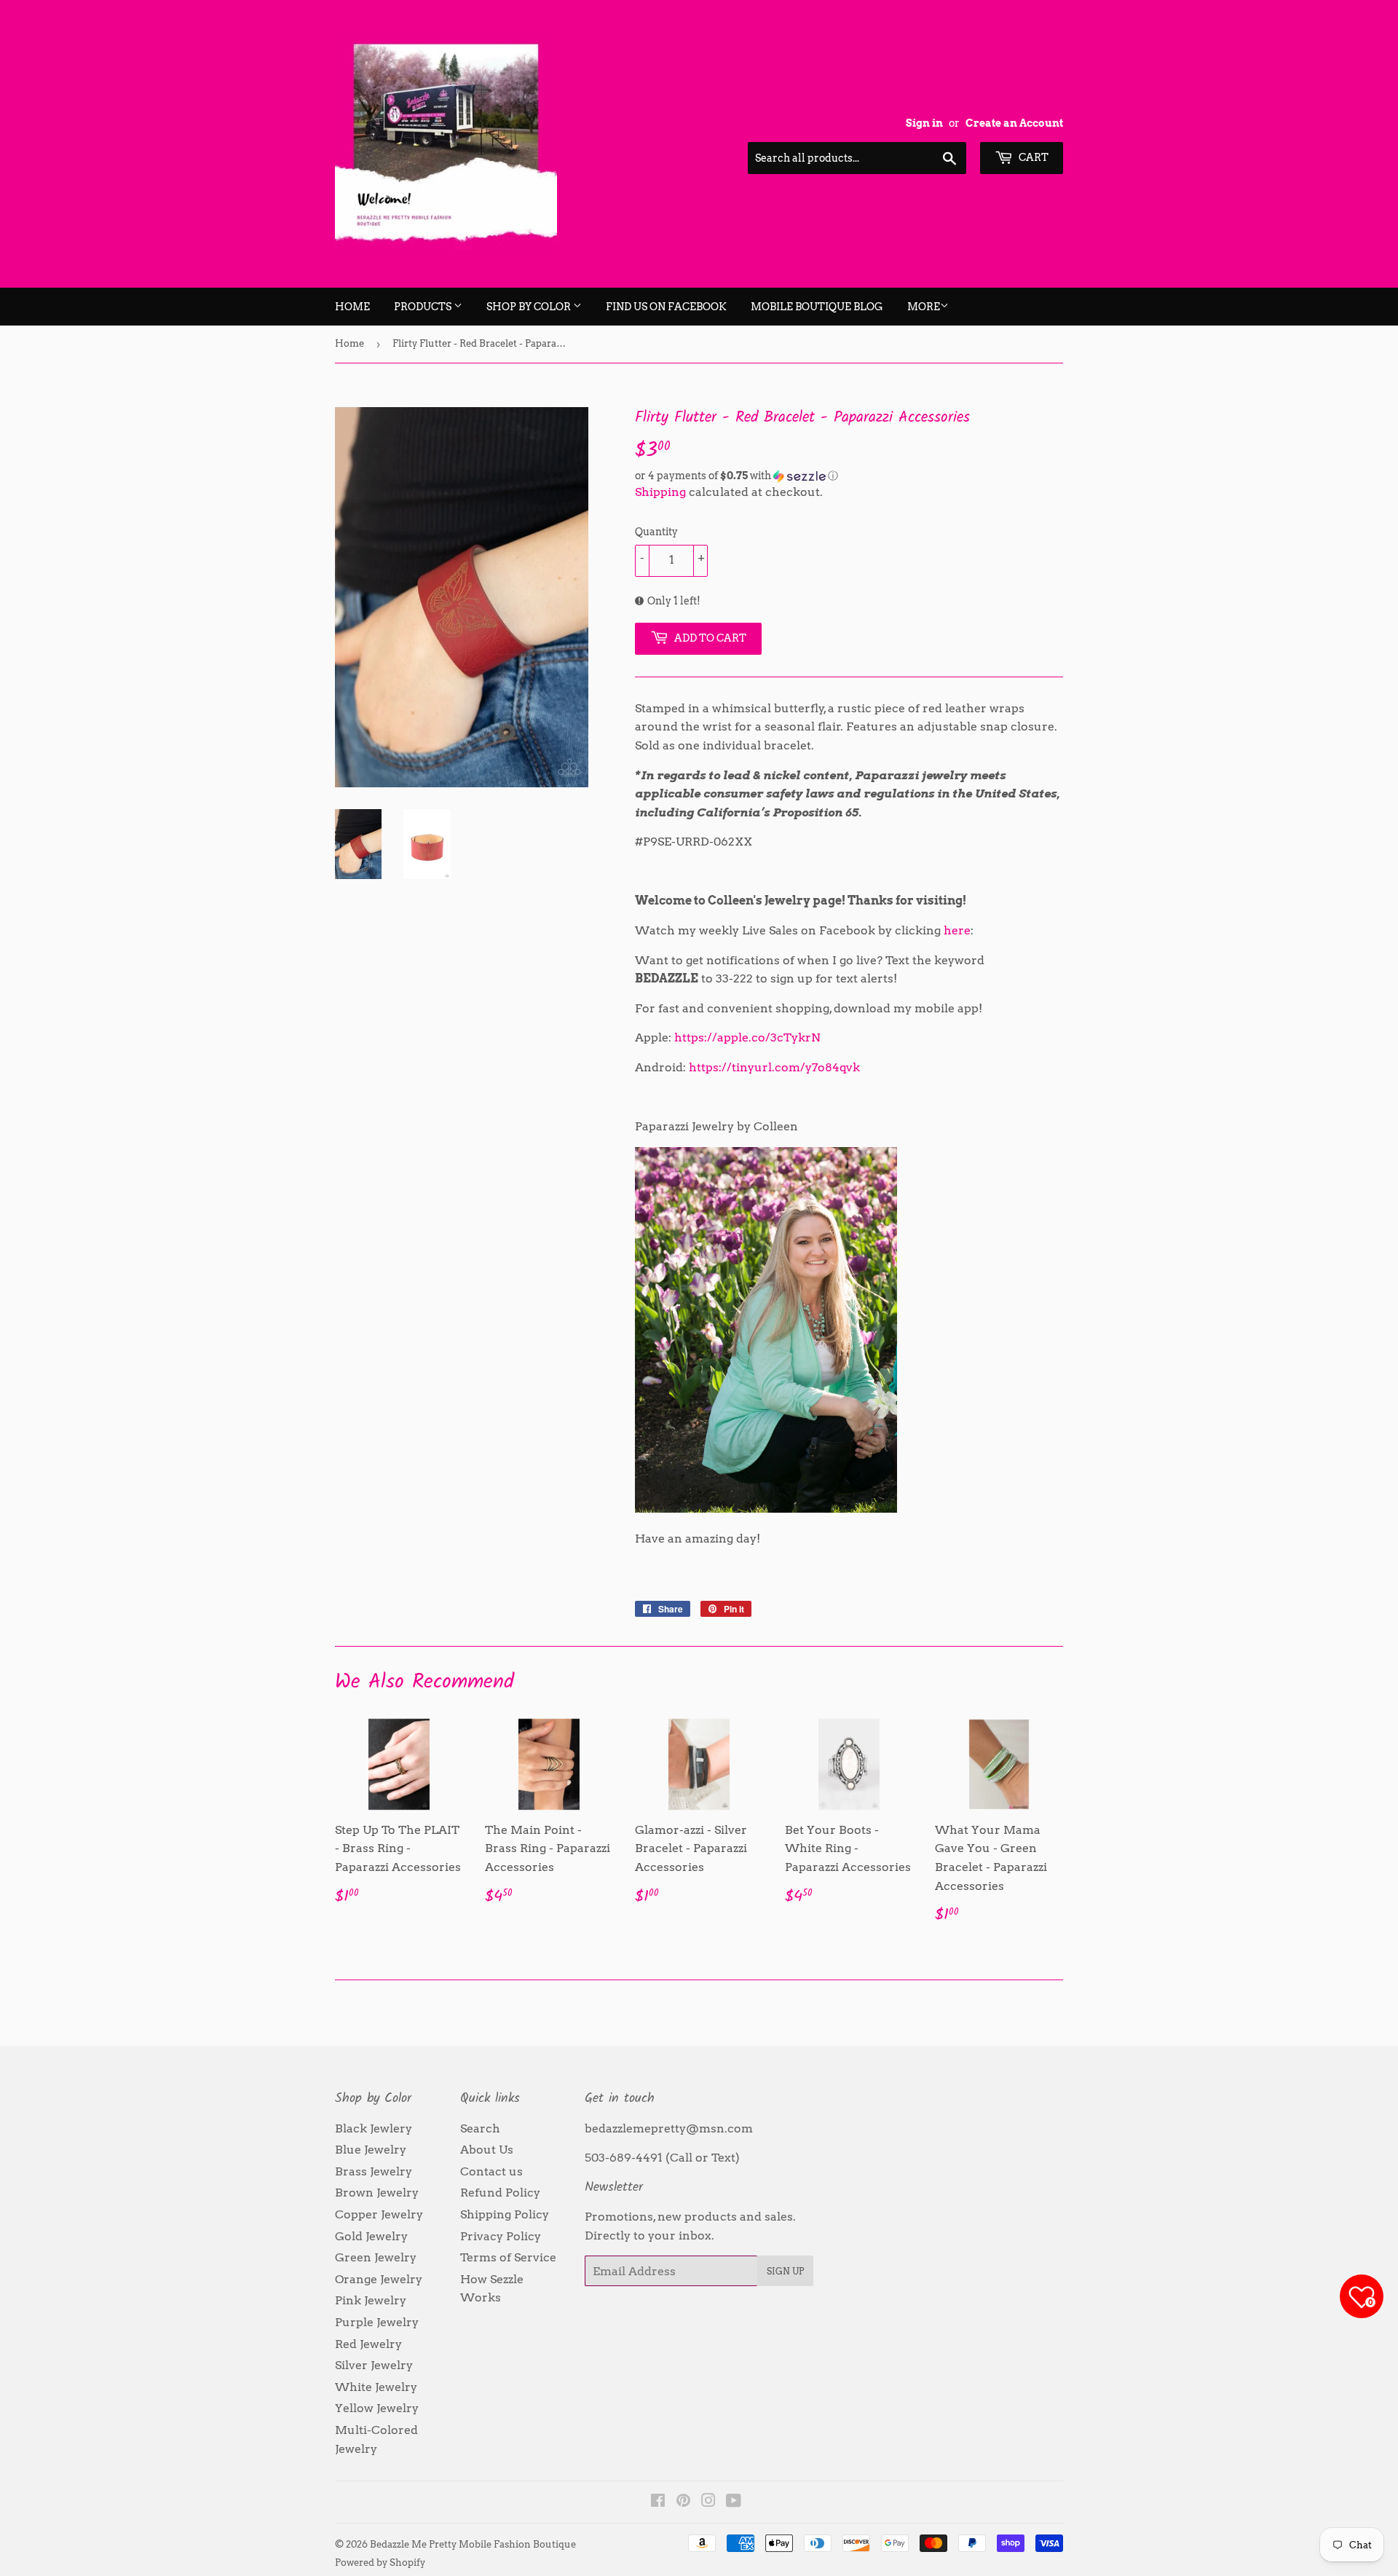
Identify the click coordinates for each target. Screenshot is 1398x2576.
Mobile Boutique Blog (817, 307)
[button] (849, 476)
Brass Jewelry (374, 2171)
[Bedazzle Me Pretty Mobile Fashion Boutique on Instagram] (708, 2502)
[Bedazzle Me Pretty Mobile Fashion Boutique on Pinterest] (683, 2502)
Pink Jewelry (371, 2300)
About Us (487, 2150)
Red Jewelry (368, 2344)
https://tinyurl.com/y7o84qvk (774, 1067)
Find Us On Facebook (666, 307)
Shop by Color (530, 307)
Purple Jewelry (377, 2322)
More (924, 307)
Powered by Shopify (380, 2563)
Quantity (656, 532)
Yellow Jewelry (377, 2408)
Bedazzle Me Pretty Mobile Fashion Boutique (473, 2544)
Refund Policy (500, 2193)
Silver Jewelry (374, 2365)
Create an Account (1014, 123)
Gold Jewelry (371, 2236)
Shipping (660, 492)
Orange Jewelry (379, 2279)
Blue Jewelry (371, 2150)
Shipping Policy (505, 2214)
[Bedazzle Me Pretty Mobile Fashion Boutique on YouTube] (734, 2502)
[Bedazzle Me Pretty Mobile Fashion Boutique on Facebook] (658, 2502)
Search (480, 2128)
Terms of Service (508, 2257)
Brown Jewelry (377, 2193)
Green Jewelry (376, 2257)
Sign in (924, 123)
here (957, 930)
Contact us (491, 2171)
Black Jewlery (374, 2128)
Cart (1032, 157)
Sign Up (785, 2271)
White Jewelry (376, 2387)
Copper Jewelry (379, 2214)
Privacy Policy (501, 2236)
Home (352, 307)
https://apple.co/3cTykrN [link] (747, 1037)
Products (424, 307)
